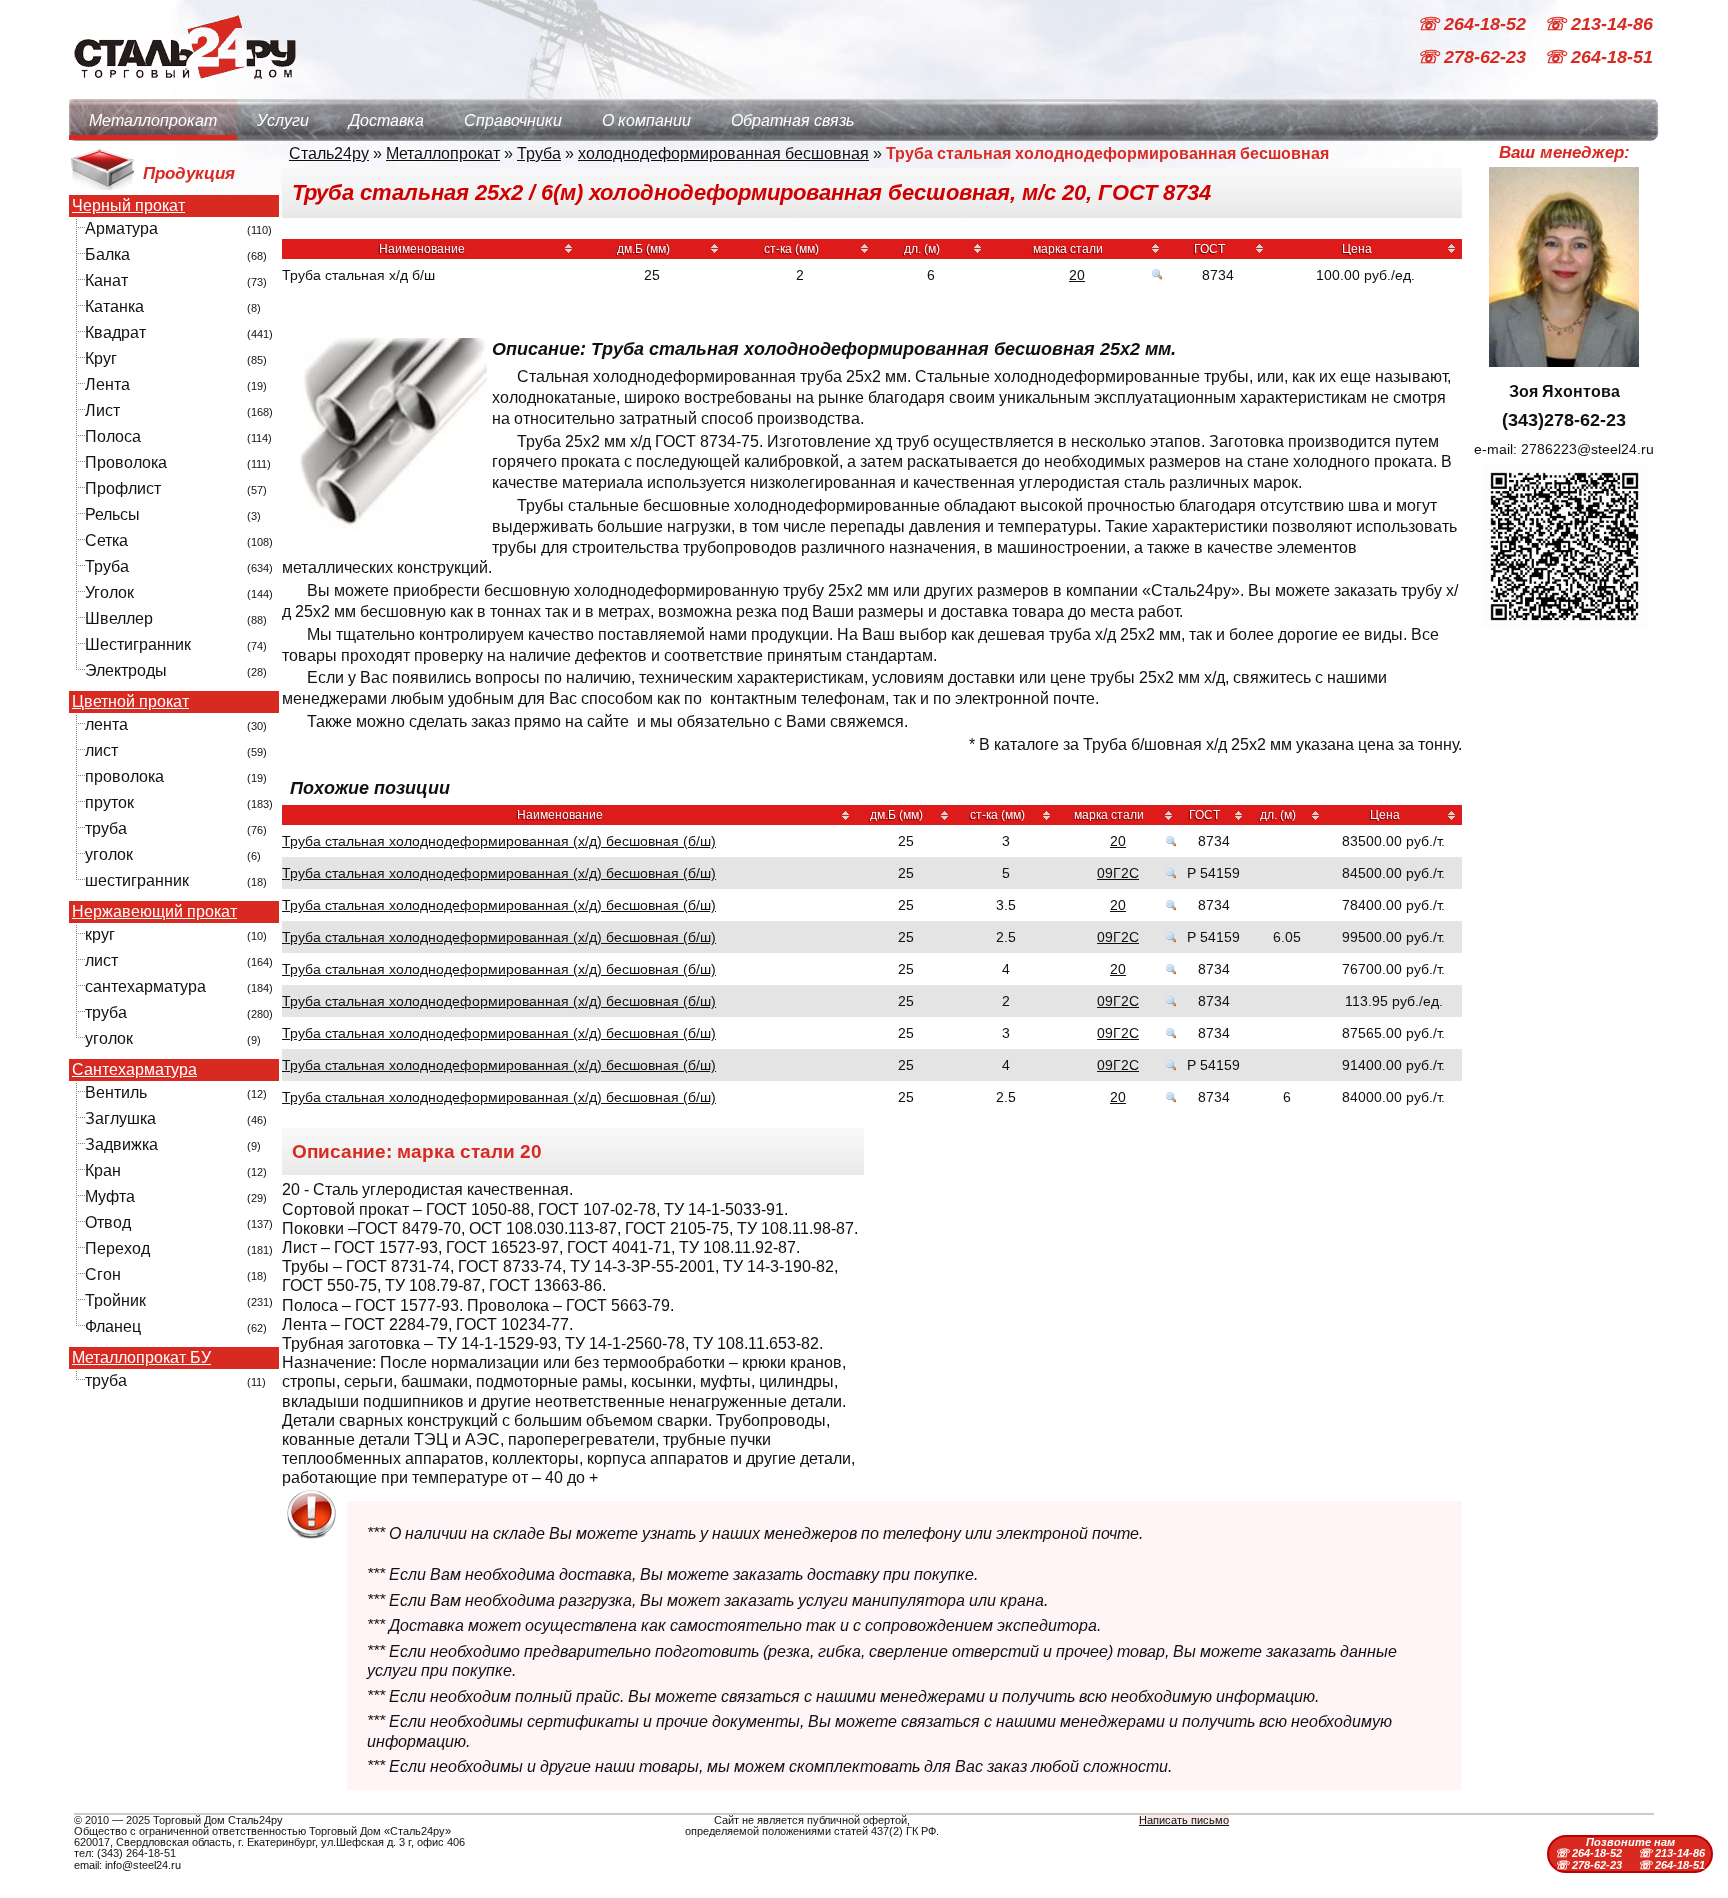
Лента (107, 384)
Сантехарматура (134, 1070)
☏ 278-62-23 (1474, 58)
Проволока (126, 462)
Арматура (121, 228)
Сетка (106, 540)
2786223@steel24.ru (1587, 449)
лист (101, 750)
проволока (124, 776)
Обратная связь (792, 120)
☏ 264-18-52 (1474, 24)
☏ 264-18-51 (1598, 58)
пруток (109, 802)
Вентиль (116, 1092)
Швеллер (119, 618)
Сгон (103, 1274)
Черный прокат (128, 206)
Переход (117, 1248)
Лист (102, 410)
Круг (101, 358)
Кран (103, 1170)
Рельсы (112, 514)
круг (100, 934)
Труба (107, 566)
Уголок (109, 592)
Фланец (113, 1326)
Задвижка (121, 1144)
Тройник (115, 1300)
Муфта (110, 1196)
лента (106, 724)
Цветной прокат (130, 702)
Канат (106, 280)
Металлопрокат (153, 120)
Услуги (283, 120)
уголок (109, 854)
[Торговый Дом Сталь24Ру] (184, 89)
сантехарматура (145, 986)
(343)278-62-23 (1564, 420)
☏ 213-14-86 (1598, 24)
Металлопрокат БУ (141, 1358)
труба (106, 828)
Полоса (113, 436)
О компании (646, 120)
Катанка (114, 306)
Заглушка (120, 1118)
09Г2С (1118, 873)
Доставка (386, 120)
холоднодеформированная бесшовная (723, 153)
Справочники (513, 120)
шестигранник (137, 880)
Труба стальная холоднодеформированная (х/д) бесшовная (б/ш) (499, 841)
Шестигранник (138, 644)
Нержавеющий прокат (154, 912)
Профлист (123, 488)
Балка (107, 254)
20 (1077, 275)
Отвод (108, 1222)
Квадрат (115, 332)
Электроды (126, 670)
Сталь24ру (329, 153)
